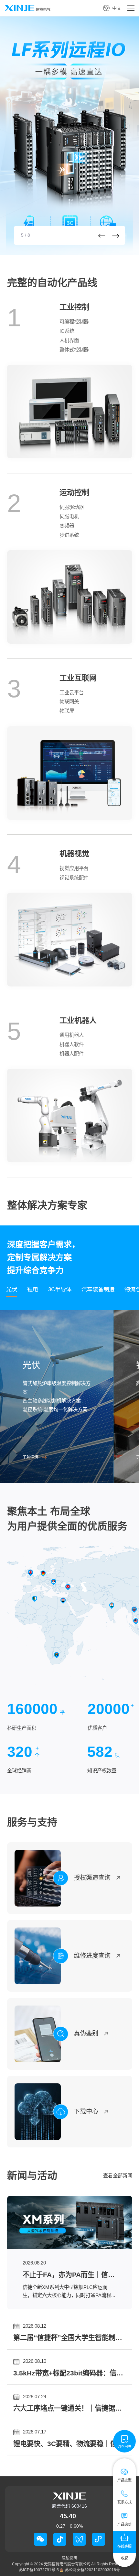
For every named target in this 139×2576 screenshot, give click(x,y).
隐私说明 (69, 2558)
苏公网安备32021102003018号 (92, 2570)
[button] (102, 236)
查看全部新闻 (118, 2176)
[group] (69, 136)
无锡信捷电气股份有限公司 (67, 2564)
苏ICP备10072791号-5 (39, 2570)
